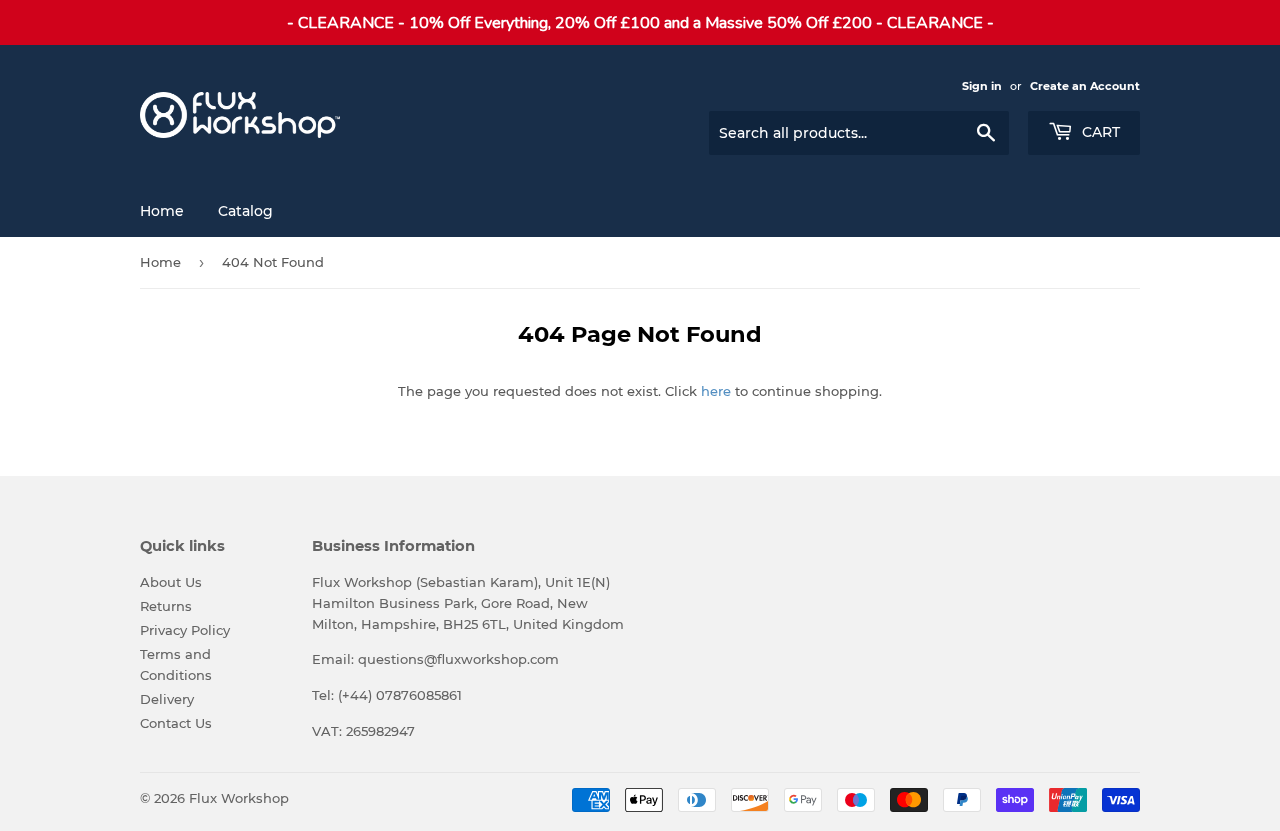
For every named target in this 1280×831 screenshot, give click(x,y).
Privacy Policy (185, 630)
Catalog (245, 211)
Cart (1099, 132)
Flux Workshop (239, 798)
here (716, 391)
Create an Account (1085, 86)
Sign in (982, 86)
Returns (166, 606)
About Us (171, 582)
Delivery (167, 699)
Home (162, 211)
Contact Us (176, 723)
